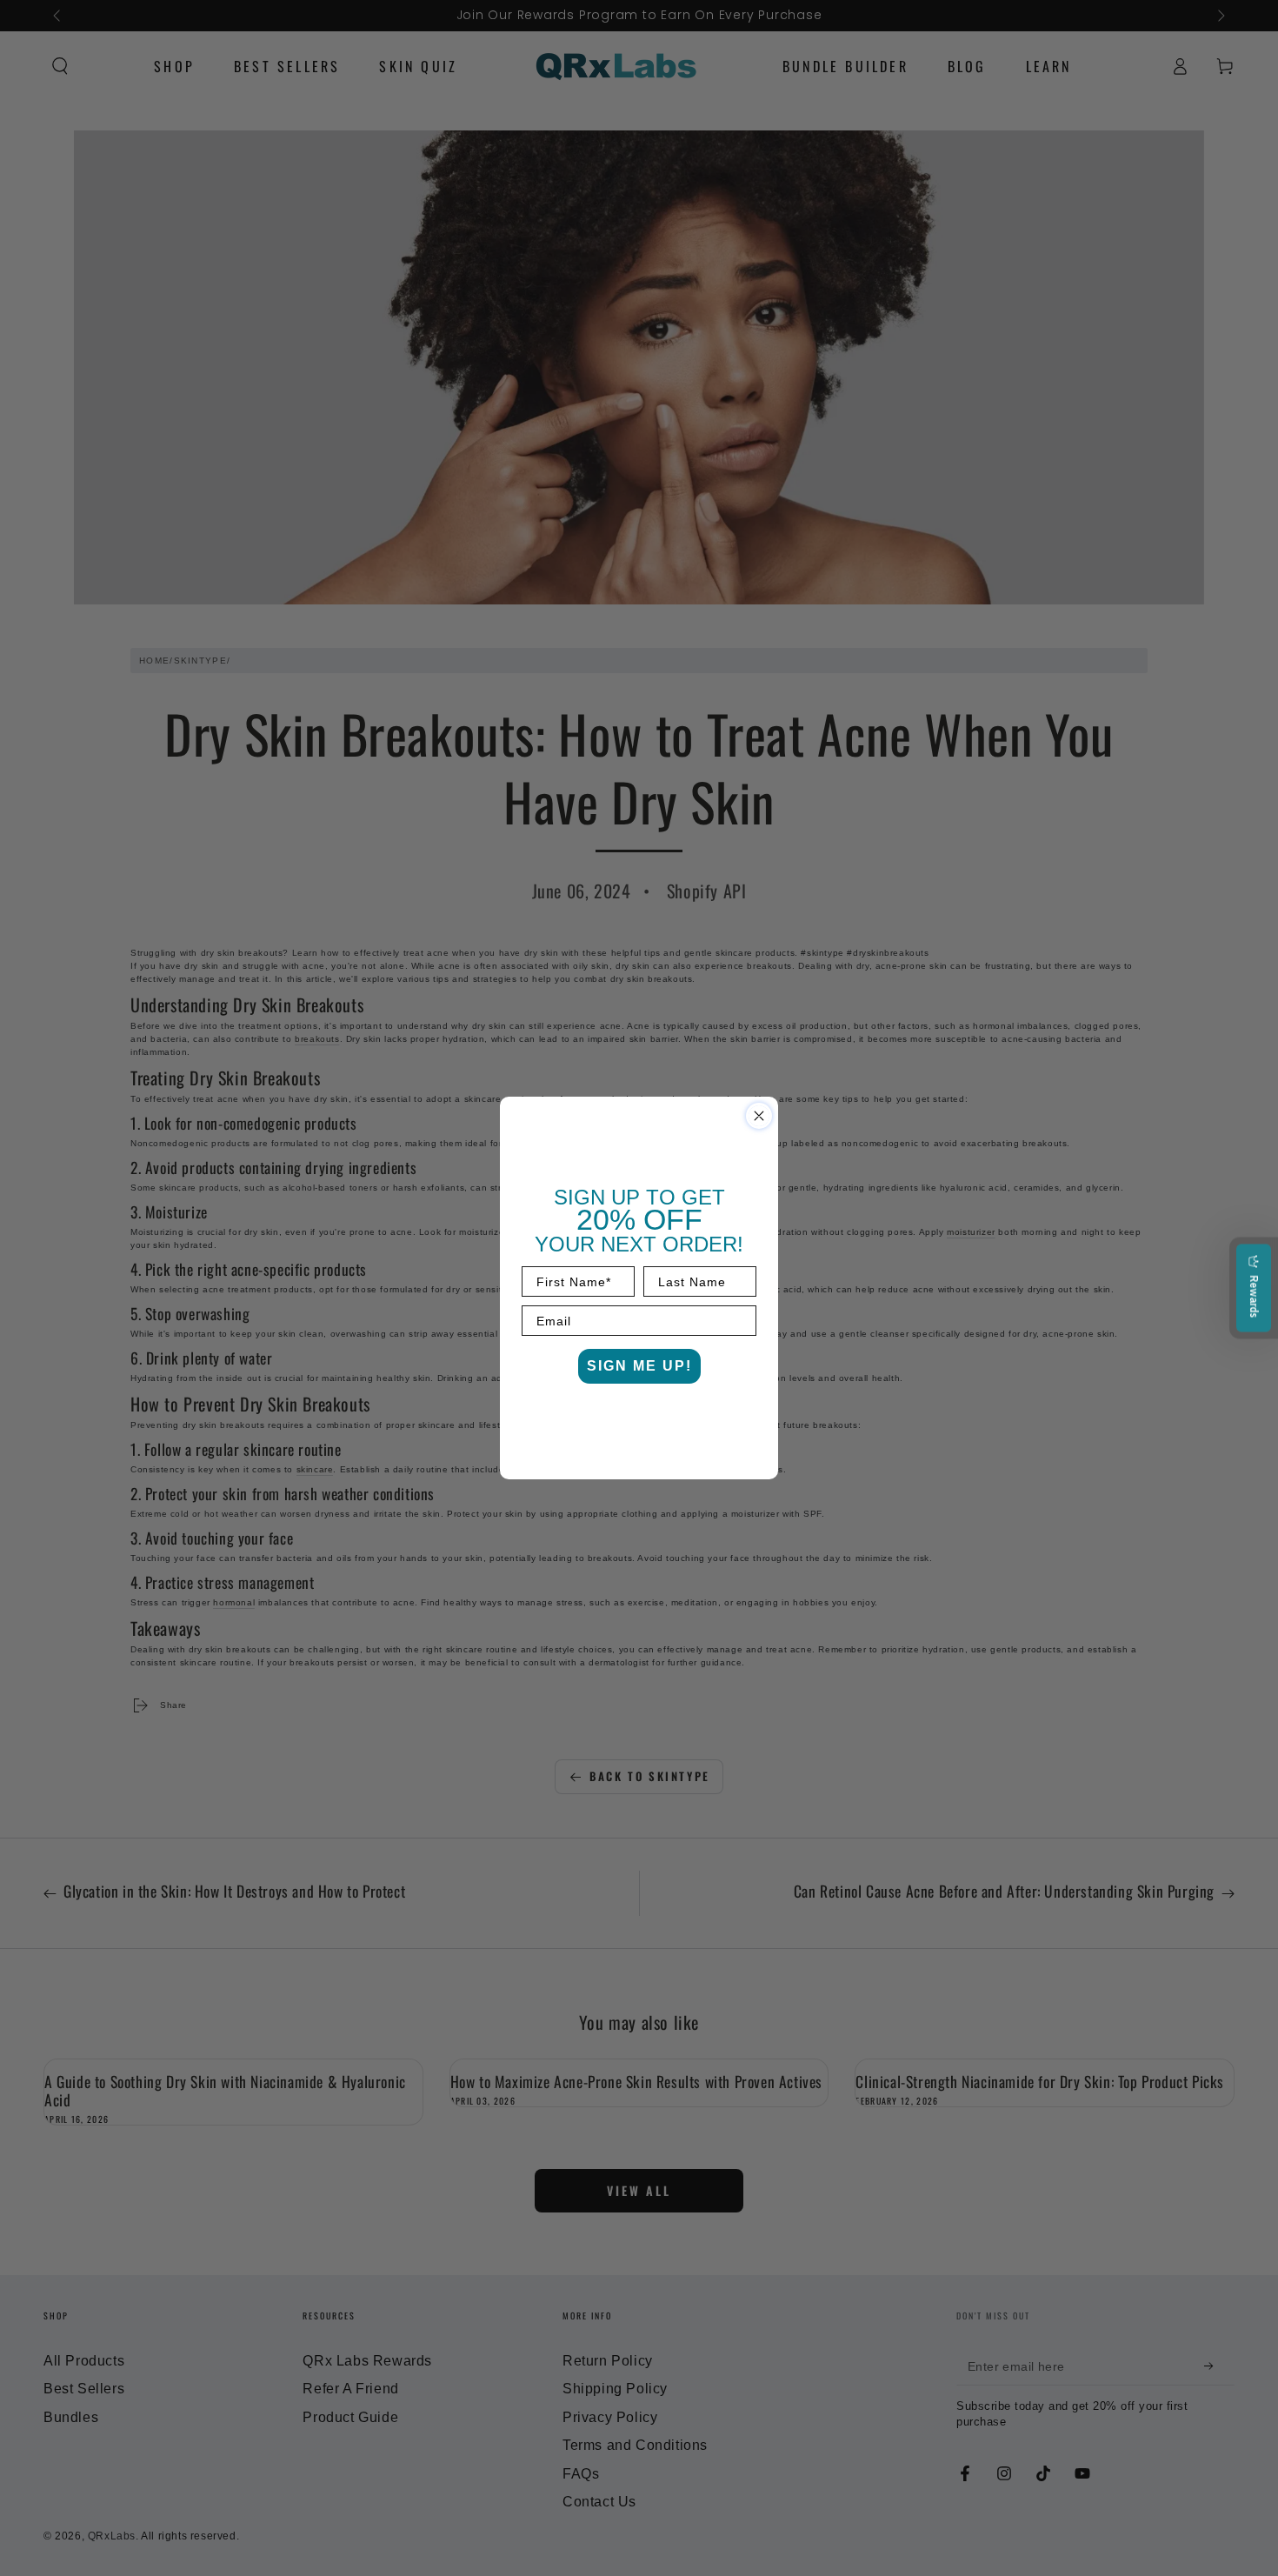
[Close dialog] (759, 1116)
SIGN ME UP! (639, 1366)
